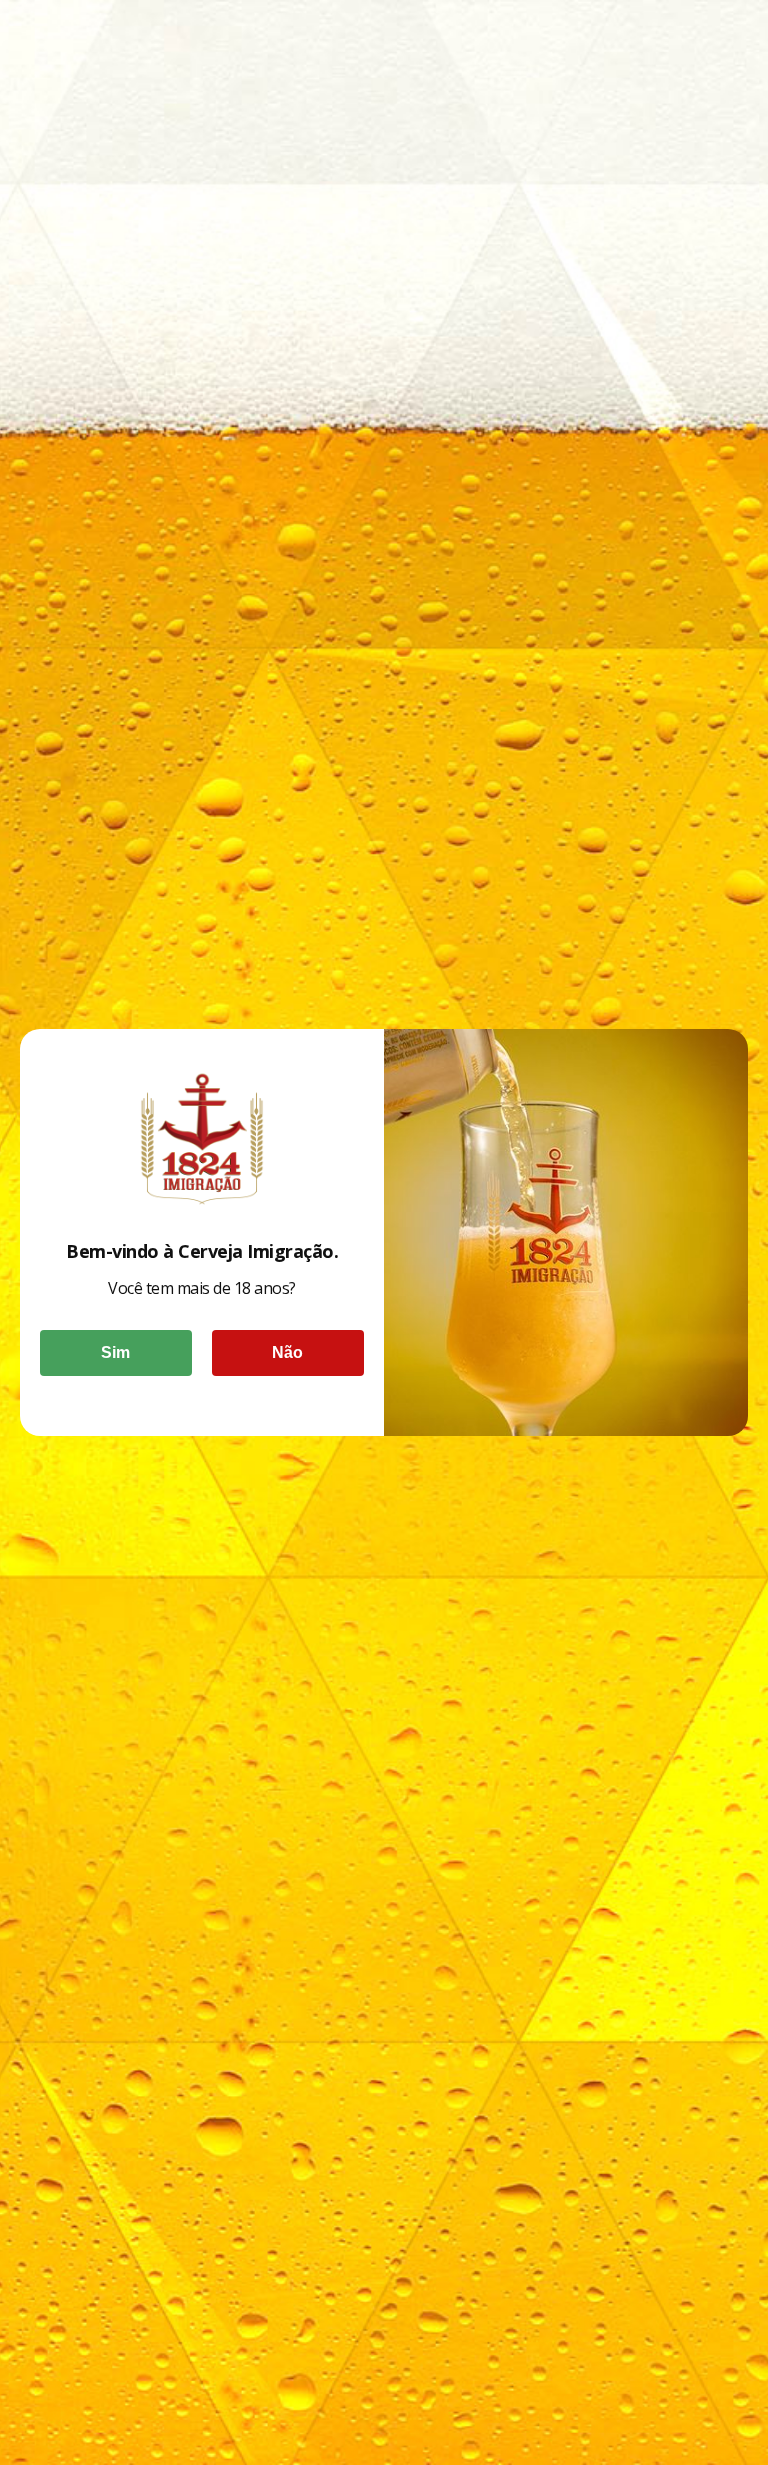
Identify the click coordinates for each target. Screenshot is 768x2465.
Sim (115, 1352)
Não (287, 1352)
